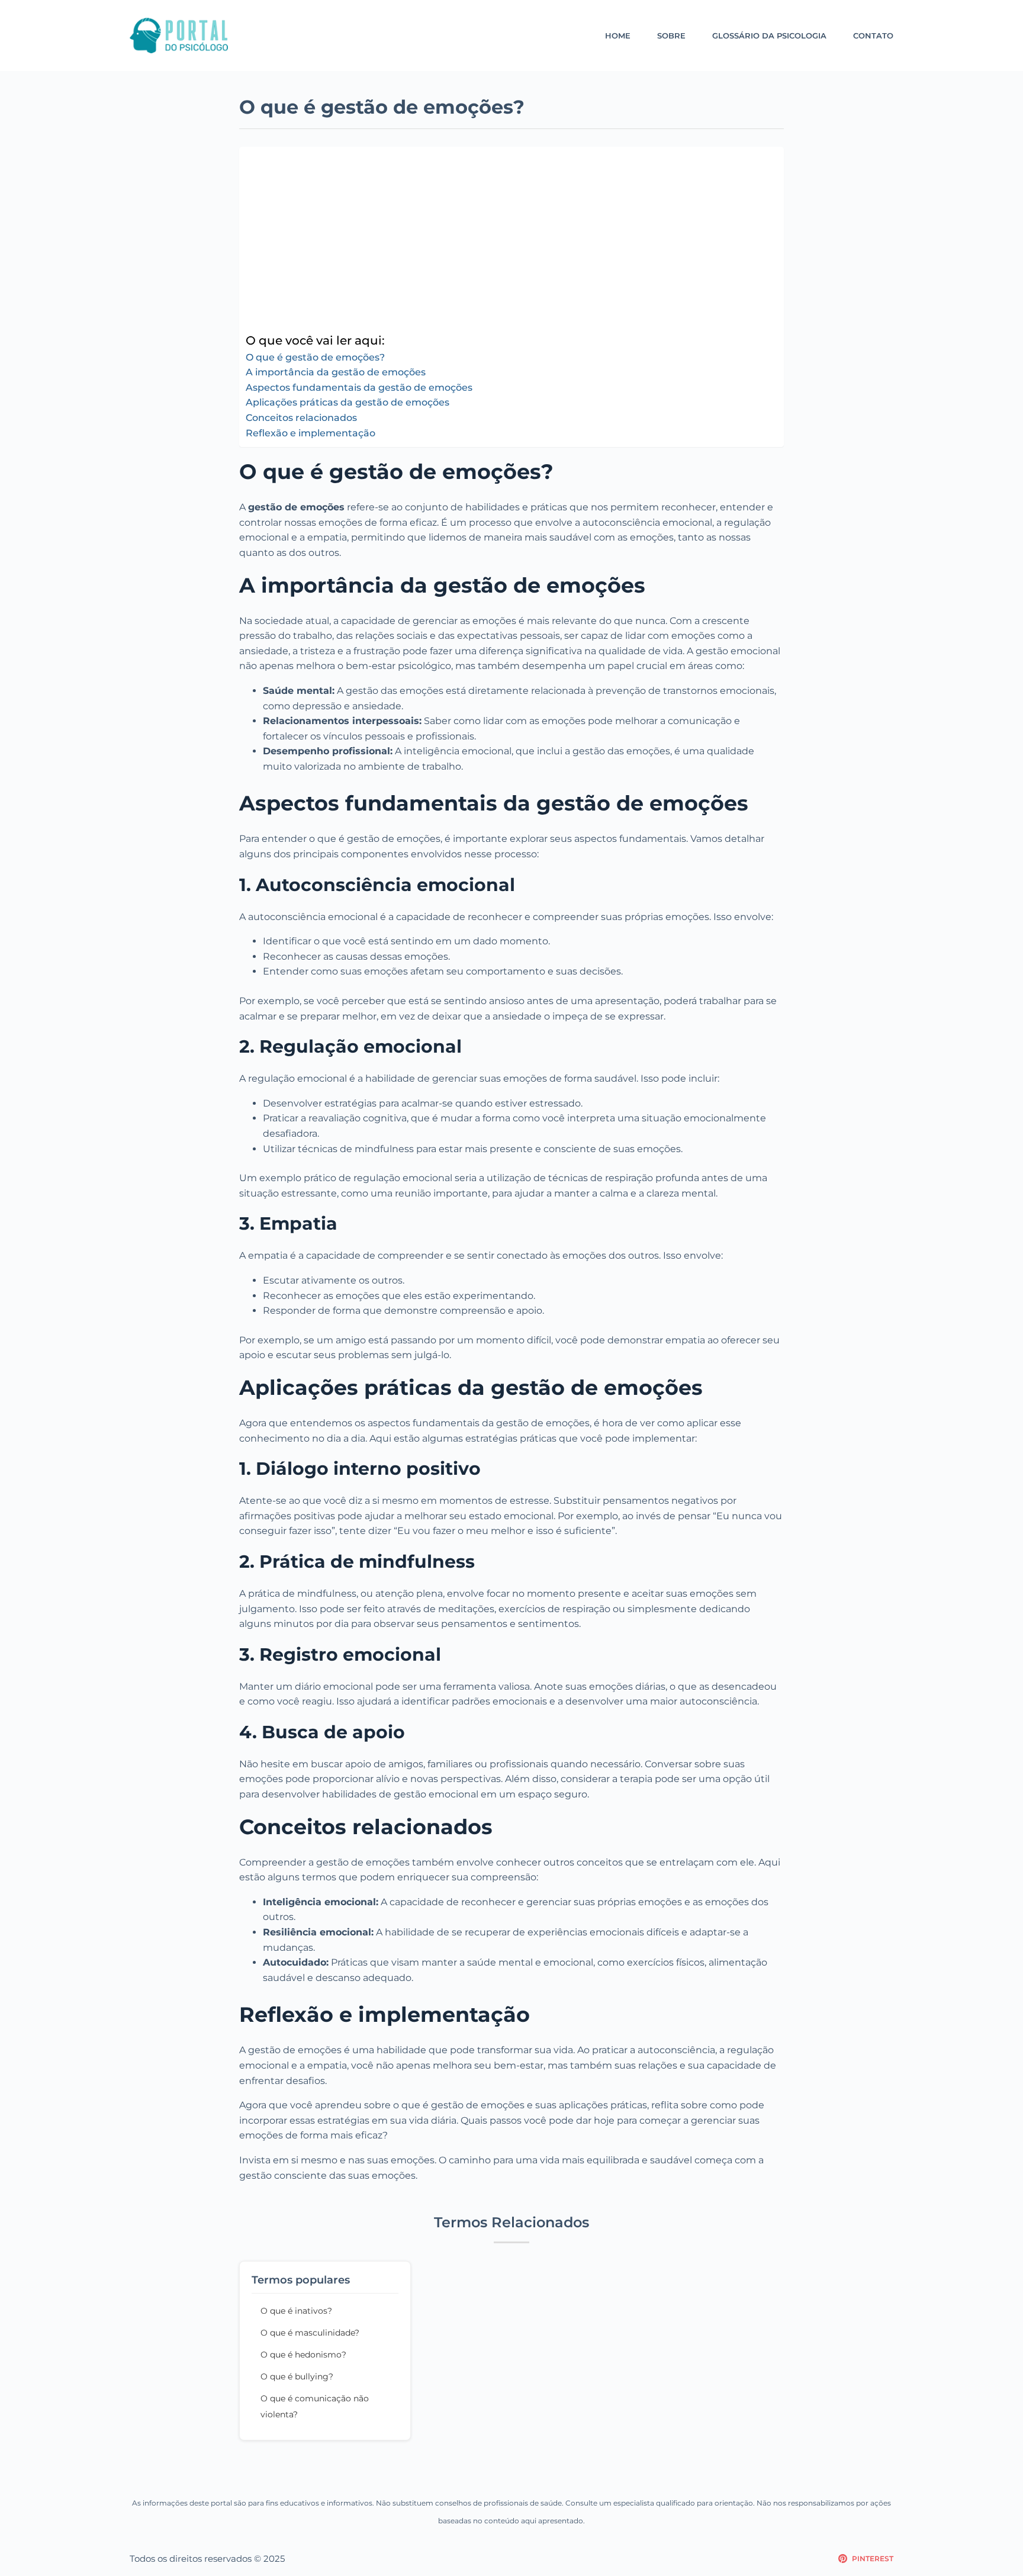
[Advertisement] (509, 242)
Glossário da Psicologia (769, 36)
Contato (873, 36)
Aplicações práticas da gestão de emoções (348, 402)
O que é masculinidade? (310, 2333)
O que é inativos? (296, 2311)
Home (618, 36)
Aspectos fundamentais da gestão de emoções (359, 387)
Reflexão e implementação (311, 433)
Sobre (671, 36)
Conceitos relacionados (301, 418)
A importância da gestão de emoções (336, 372)
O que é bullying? (297, 2376)
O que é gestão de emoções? (315, 357)
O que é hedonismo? (303, 2355)
